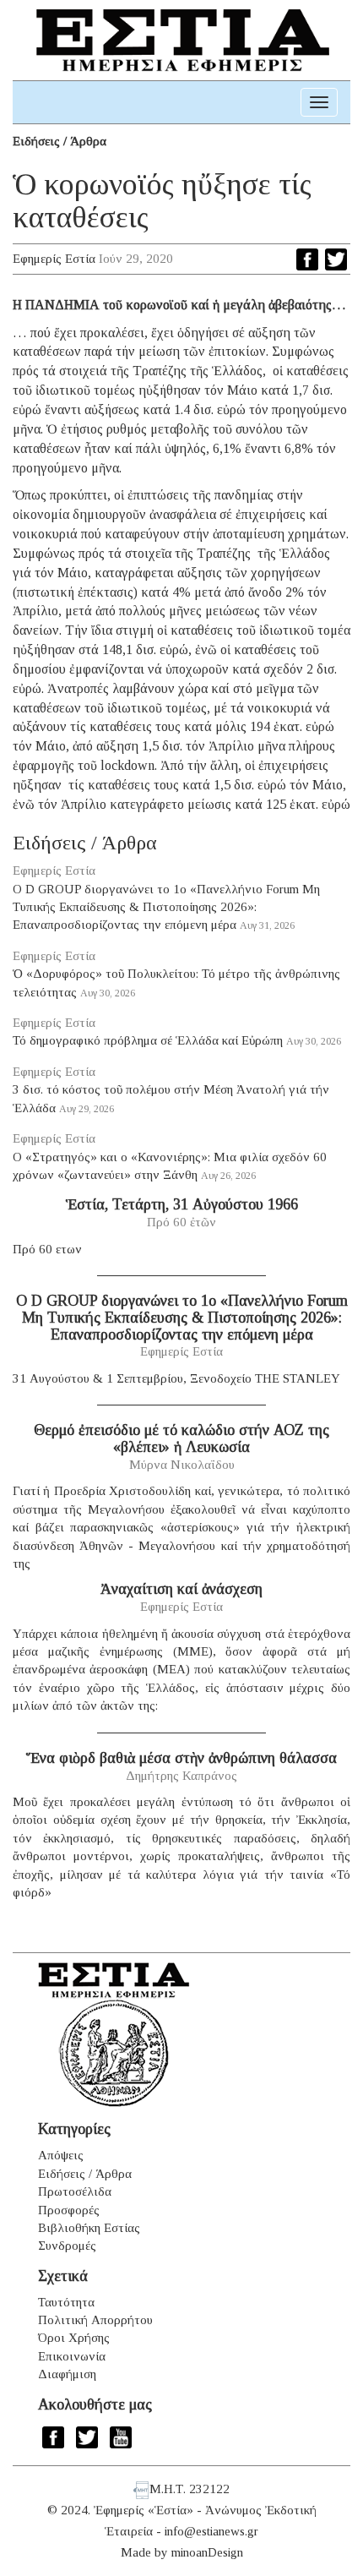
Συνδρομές (67, 2246)
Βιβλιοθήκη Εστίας (89, 2228)
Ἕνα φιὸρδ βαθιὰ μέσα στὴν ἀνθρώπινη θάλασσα (181, 1758)
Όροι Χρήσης (74, 2338)
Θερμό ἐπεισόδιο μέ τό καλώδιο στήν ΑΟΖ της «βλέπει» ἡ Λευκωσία (181, 1438)
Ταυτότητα (66, 2302)
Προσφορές (69, 2210)
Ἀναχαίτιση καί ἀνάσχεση (181, 1589)
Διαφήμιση (67, 2374)
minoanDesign (207, 2552)
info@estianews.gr (211, 2531)
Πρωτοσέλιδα (75, 2191)
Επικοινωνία (72, 2356)
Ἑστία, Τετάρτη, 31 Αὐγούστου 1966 (182, 1204)
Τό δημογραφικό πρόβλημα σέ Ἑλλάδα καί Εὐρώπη (148, 1040)
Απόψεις (61, 2155)
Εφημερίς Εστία (54, 259)
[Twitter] (336, 259)
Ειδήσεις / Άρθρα (60, 141)
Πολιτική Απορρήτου (95, 2320)
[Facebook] (307, 259)
